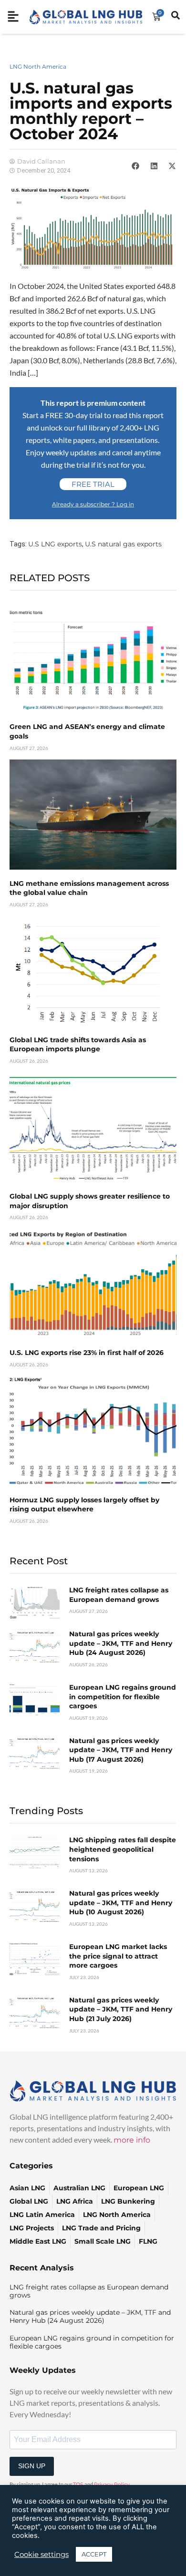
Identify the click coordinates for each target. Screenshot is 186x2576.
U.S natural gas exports (123, 544)
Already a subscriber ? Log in (93, 504)
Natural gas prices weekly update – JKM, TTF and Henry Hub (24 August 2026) (121, 1643)
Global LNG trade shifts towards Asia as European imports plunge (78, 1045)
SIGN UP (32, 2466)
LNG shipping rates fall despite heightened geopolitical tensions (123, 1849)
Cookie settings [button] (41, 2555)
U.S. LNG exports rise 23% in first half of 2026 (87, 1353)
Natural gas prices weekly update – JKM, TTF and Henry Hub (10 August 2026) (121, 1903)
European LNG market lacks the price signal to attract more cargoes (118, 1956)
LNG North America (38, 67)
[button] (135, 166)
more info (132, 2140)
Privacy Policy (112, 2484)
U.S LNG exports (55, 544)
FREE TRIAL (93, 484)
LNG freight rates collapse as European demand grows (119, 1595)
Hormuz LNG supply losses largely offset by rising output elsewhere (84, 1505)
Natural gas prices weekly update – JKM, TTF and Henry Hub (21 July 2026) (121, 2009)
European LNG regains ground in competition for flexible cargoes (123, 1697)
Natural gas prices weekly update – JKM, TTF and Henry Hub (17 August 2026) (121, 1750)
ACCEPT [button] (94, 2554)
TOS (78, 2484)
